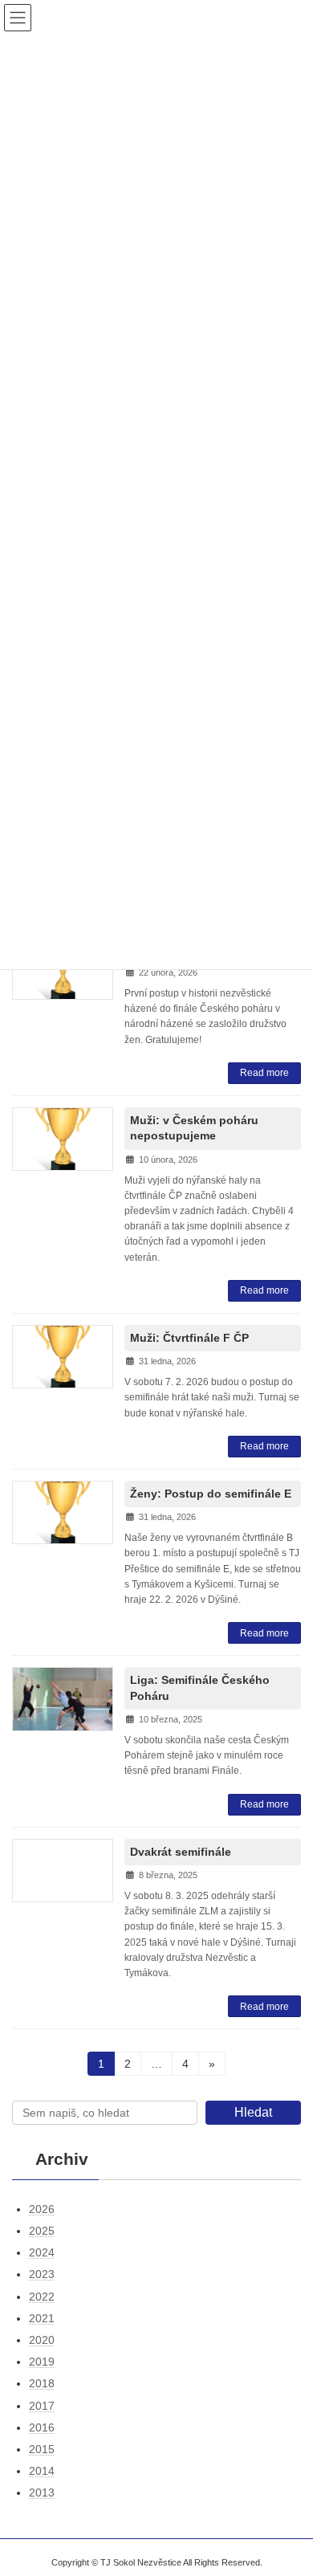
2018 (42, 2384)
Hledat (253, 2112)
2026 (42, 2209)
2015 (42, 2449)
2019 (42, 2362)
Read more (264, 1073)
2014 (42, 2471)
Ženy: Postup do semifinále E (211, 1494)
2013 (42, 2492)
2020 (42, 2340)
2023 (42, 2275)
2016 (42, 2427)
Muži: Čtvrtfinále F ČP (189, 1338)
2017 (42, 2406)
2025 (42, 2231)
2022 (42, 2297)
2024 (42, 2252)
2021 (42, 2318)
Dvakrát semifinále (181, 1852)
